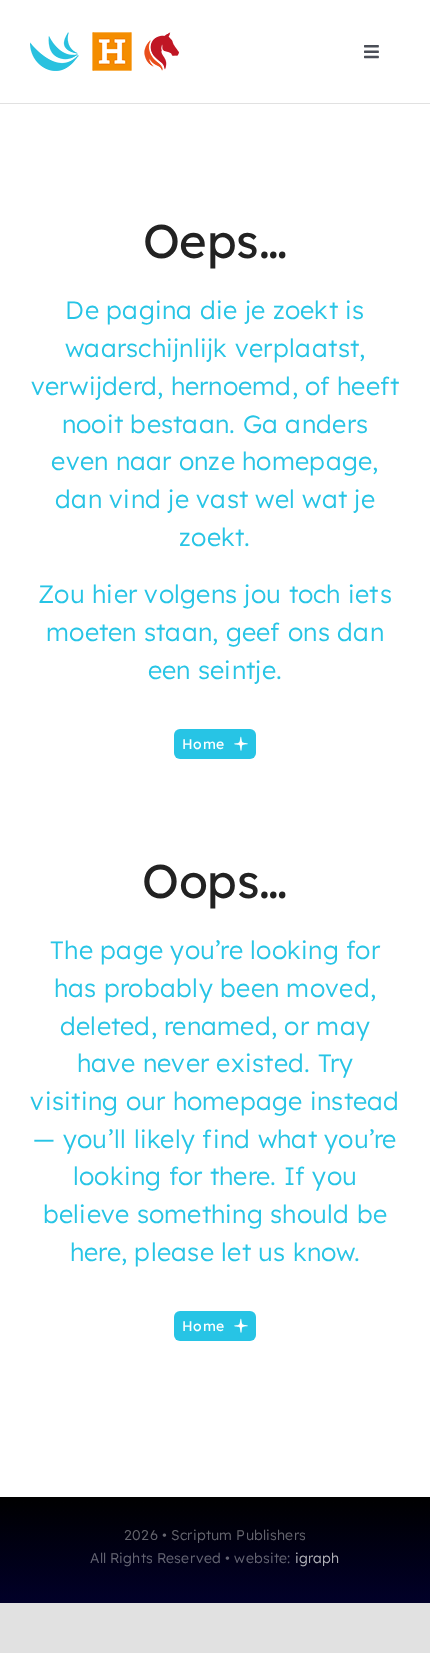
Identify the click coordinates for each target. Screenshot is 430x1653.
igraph (317, 1558)
